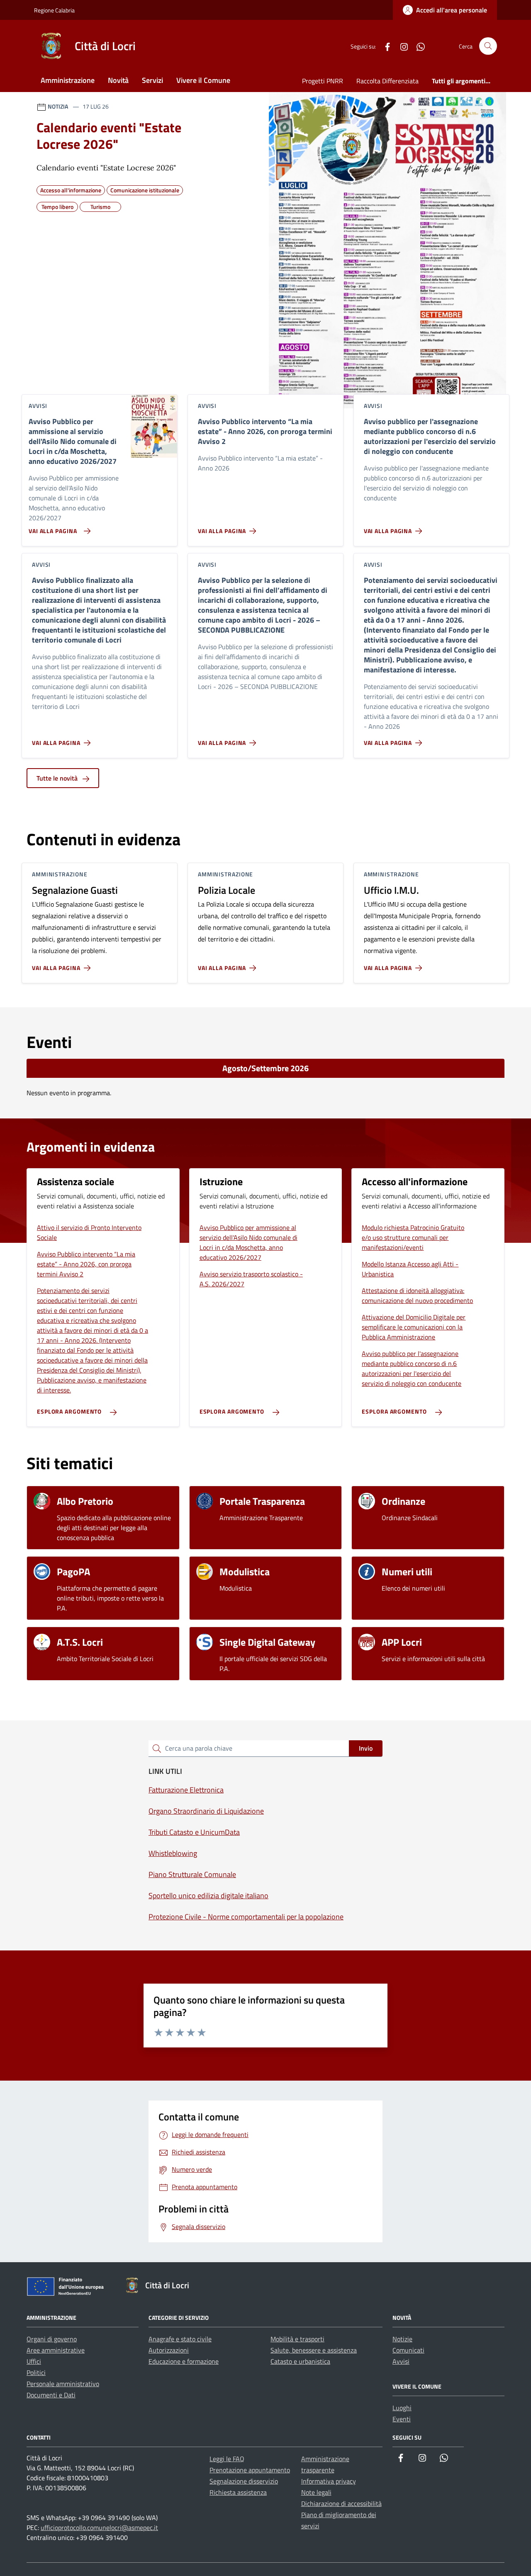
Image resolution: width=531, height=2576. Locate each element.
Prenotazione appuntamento (250, 2470)
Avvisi (401, 2361)
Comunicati (408, 2350)
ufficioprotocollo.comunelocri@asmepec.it (99, 2527)
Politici (36, 2372)
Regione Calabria (54, 10)
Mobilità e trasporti (297, 2339)
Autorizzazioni (169, 2350)
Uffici (34, 2361)
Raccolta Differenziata (387, 81)
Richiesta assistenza (238, 2492)
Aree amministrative (56, 2350)
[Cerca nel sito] (488, 46)
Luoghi (402, 2408)
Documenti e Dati (51, 2395)
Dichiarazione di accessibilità (341, 2503)
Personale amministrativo (63, 2384)
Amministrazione (68, 80)
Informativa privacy (329, 2481)
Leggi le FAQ (227, 2459)
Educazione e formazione (184, 2361)
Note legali (316, 2492)
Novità (118, 80)
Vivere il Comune (203, 80)
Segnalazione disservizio (244, 2481)
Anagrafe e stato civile (180, 2339)
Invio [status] (366, 1748)
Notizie (402, 2339)
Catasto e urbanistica (300, 2361)
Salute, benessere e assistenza (314, 2350)
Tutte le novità (58, 778)
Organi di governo (52, 2339)
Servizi (152, 80)
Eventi (402, 2419)
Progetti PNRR (323, 81)
